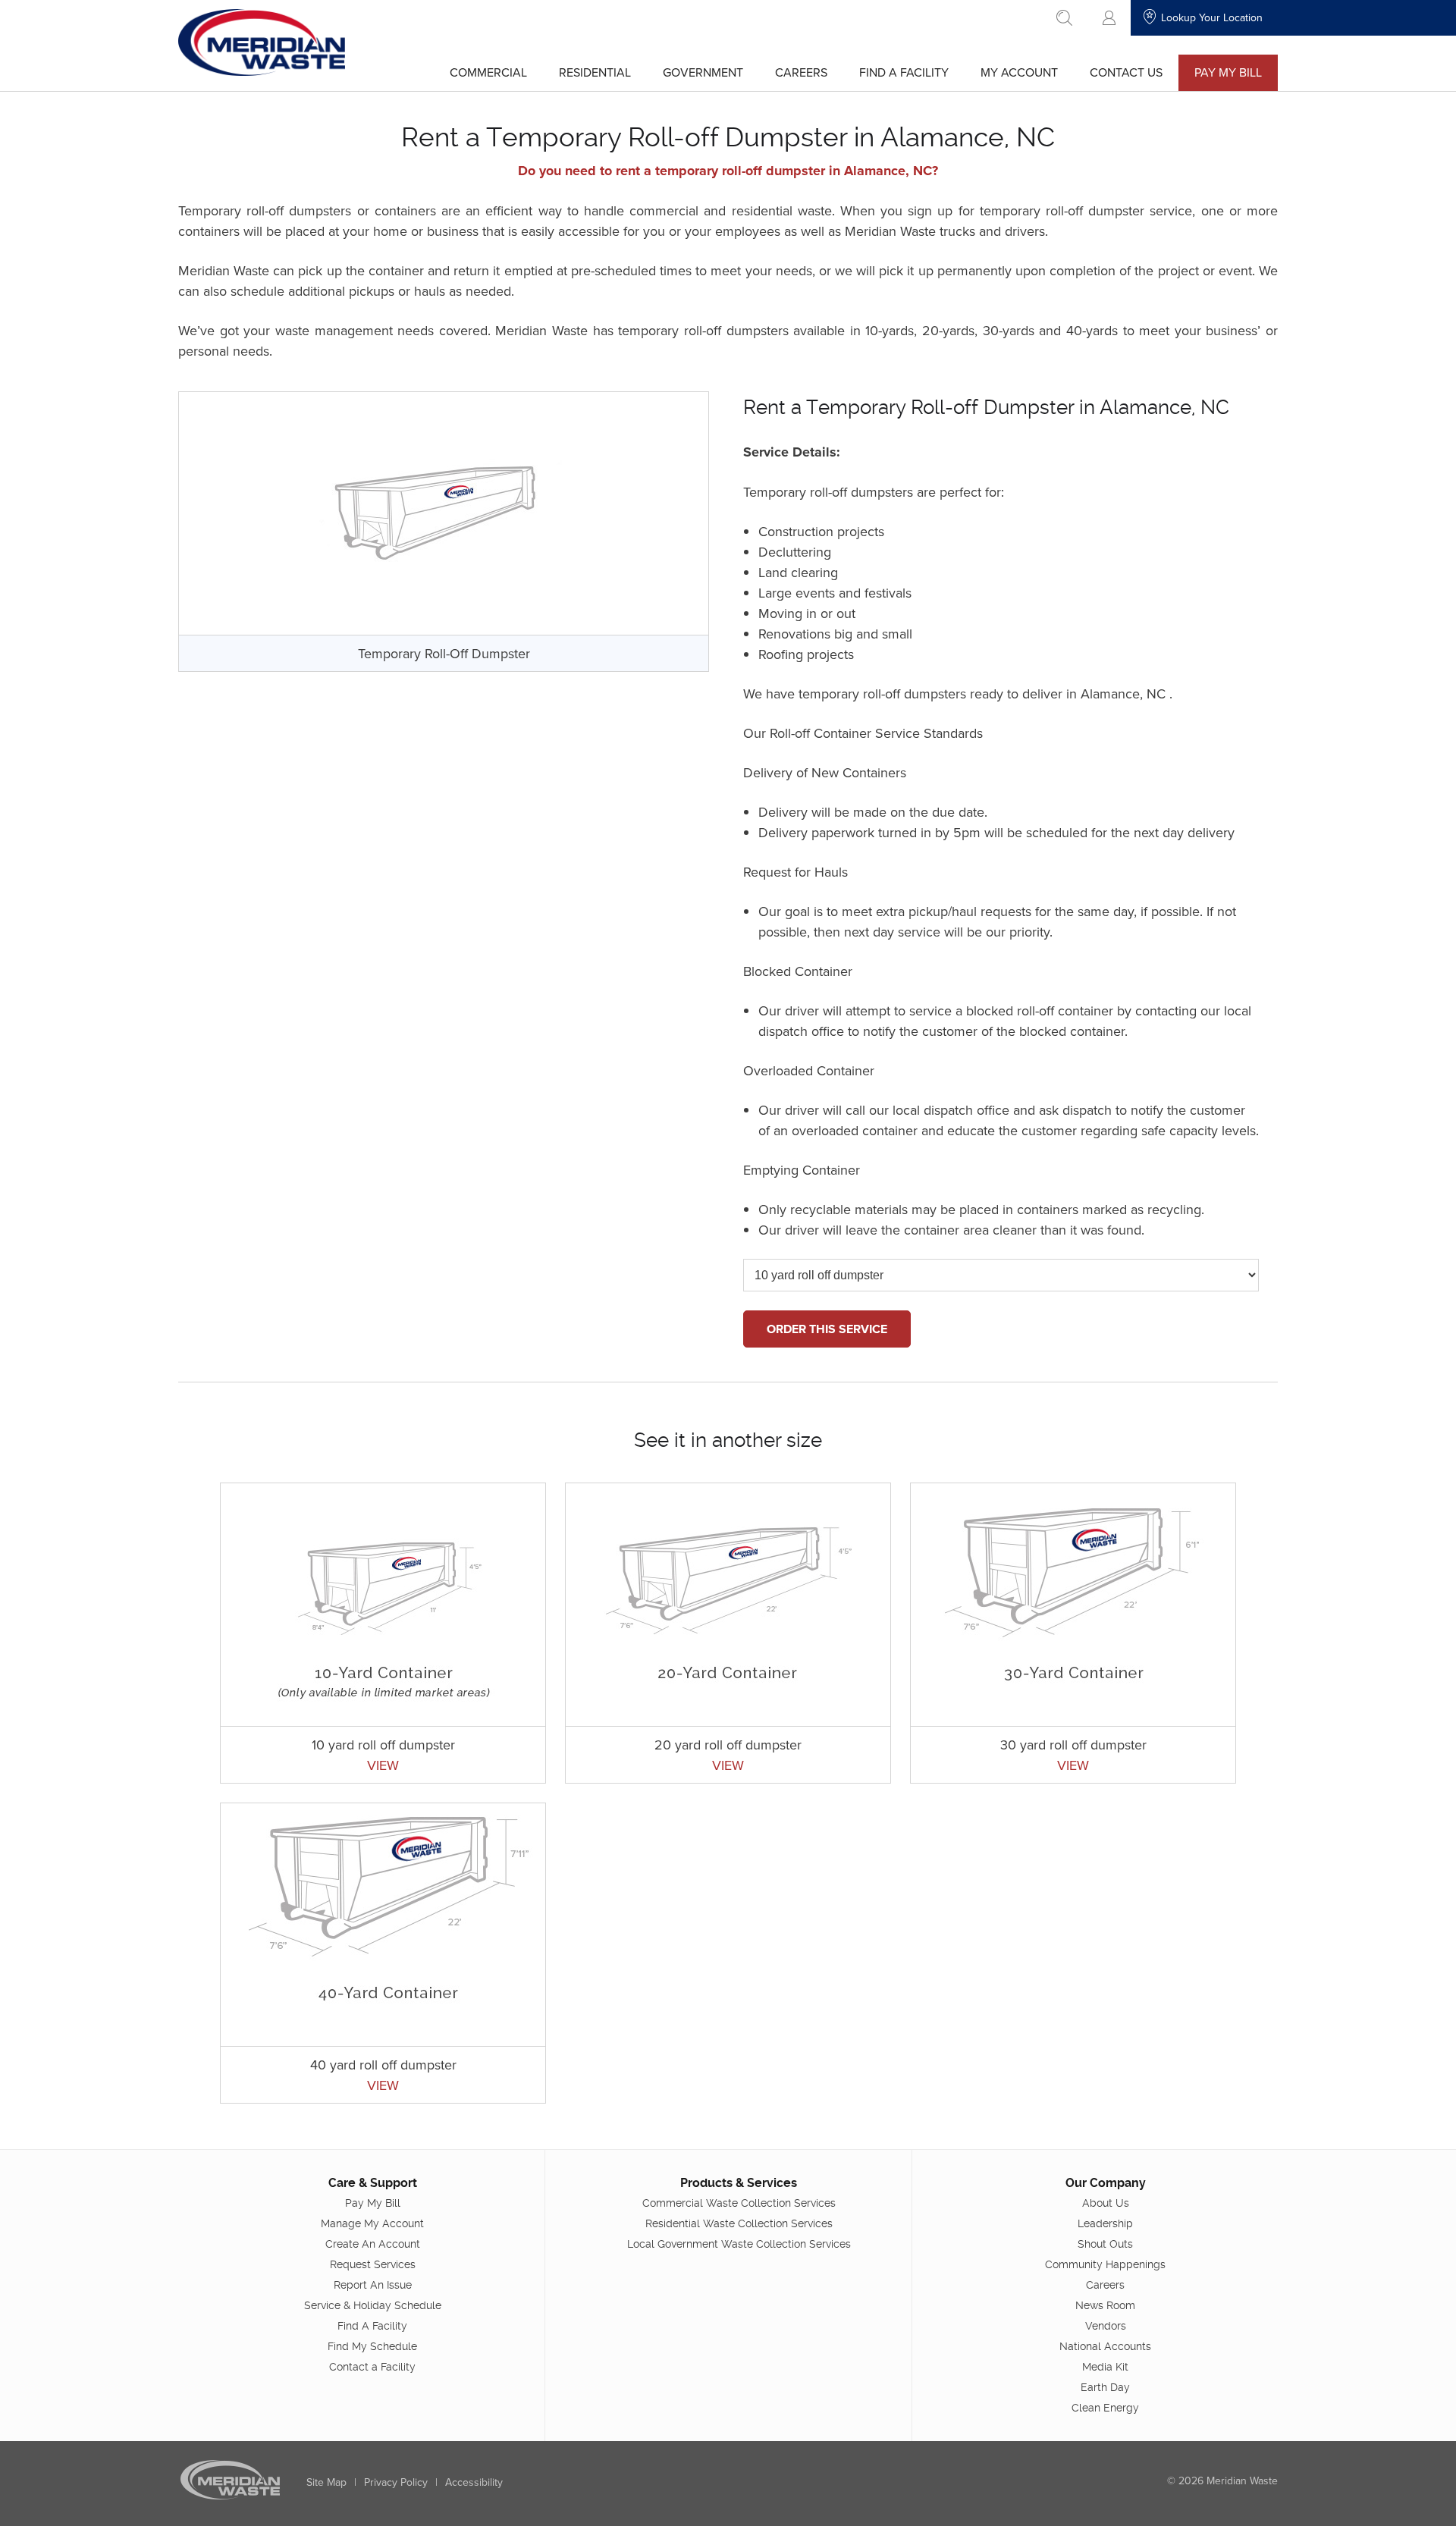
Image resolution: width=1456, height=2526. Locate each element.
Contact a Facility (372, 2367)
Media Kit (1105, 2367)
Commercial (488, 72)
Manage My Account (372, 2223)
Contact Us (1126, 72)
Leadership (1105, 2223)
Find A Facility (904, 72)
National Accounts (1105, 2346)
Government (703, 72)
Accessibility (474, 2482)
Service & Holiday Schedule (373, 2305)
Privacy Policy (396, 2482)
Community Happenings (1105, 2264)
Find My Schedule (372, 2346)
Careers (801, 72)
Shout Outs (1105, 2244)
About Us (1106, 2203)
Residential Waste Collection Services (739, 2223)
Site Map (326, 2482)
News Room (1105, 2305)
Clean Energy (1105, 2408)
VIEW (383, 1765)
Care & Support (373, 2183)
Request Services (373, 2264)
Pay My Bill (1228, 72)
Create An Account (373, 2244)
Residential (595, 72)
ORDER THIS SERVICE (827, 1329)
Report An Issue (373, 2285)
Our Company (1106, 2183)
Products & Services (739, 2183)
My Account (1019, 72)
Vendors (1106, 2326)
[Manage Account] (1109, 18)
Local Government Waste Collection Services (739, 2244)
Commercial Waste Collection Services (739, 2203)
